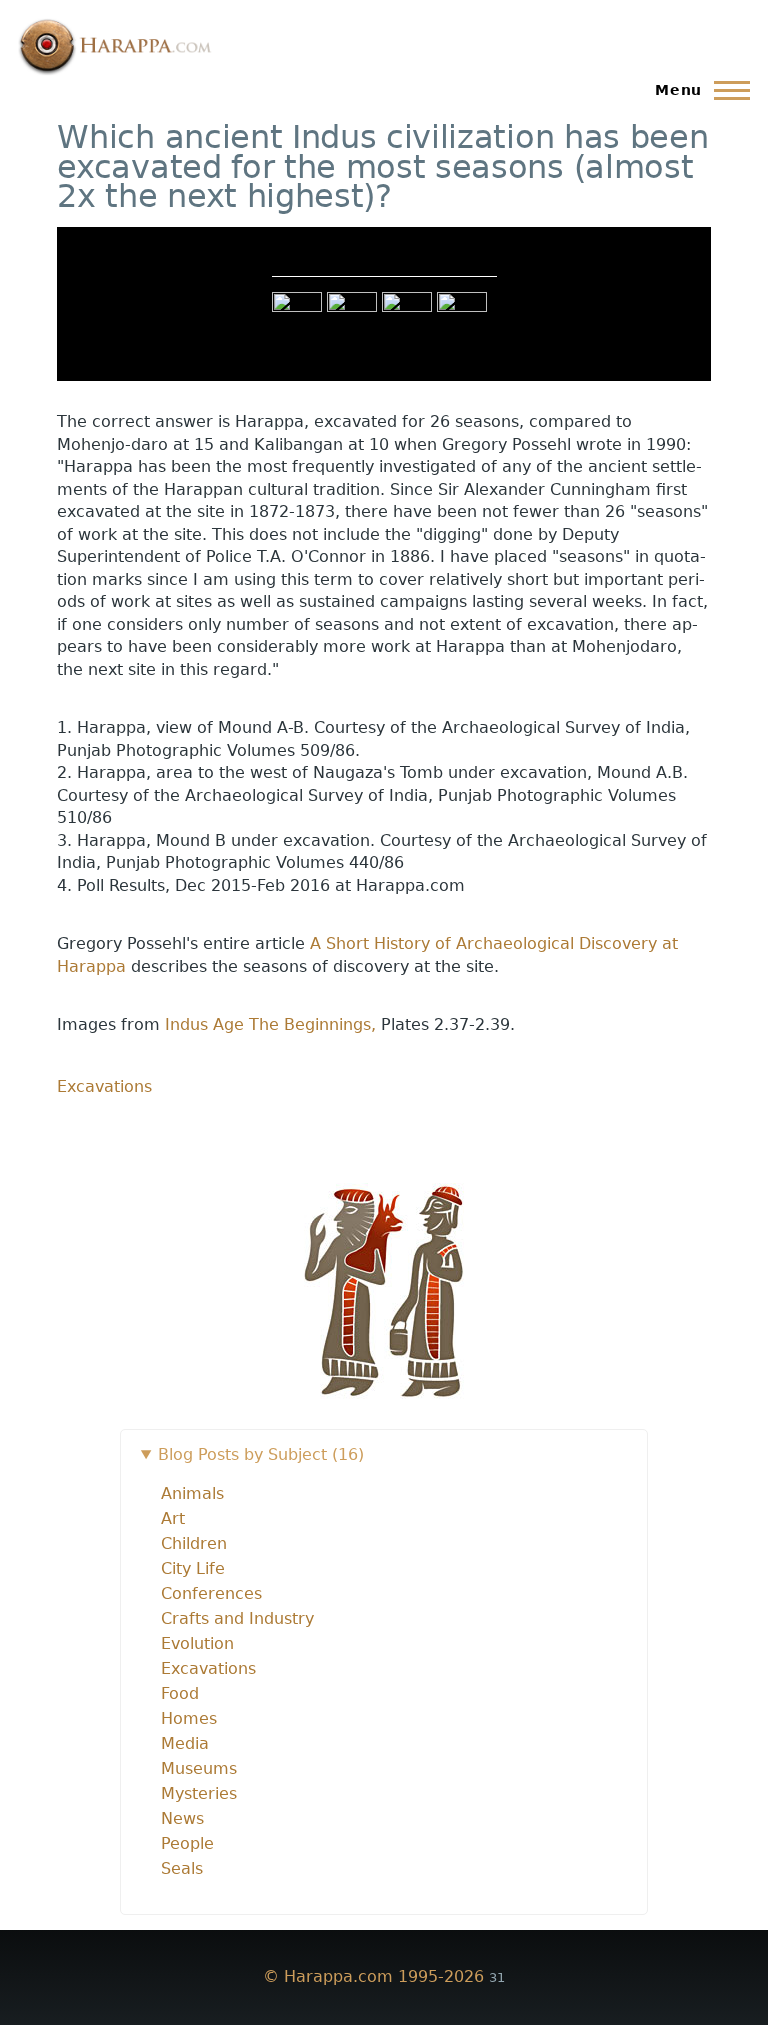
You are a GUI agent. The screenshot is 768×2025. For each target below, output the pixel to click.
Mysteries (199, 1793)
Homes (189, 1718)
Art (173, 1518)
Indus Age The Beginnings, (273, 1024)
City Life (193, 1568)
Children (194, 1543)
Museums (199, 1768)
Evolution (197, 1643)
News (182, 1818)
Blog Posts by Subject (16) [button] (261, 1454)
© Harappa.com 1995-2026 (373, 1976)
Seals (182, 1868)
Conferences (211, 1593)
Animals (192, 1493)
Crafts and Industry (237, 1618)
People (187, 1843)
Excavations (104, 1086)
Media (185, 1743)
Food (180, 1693)
